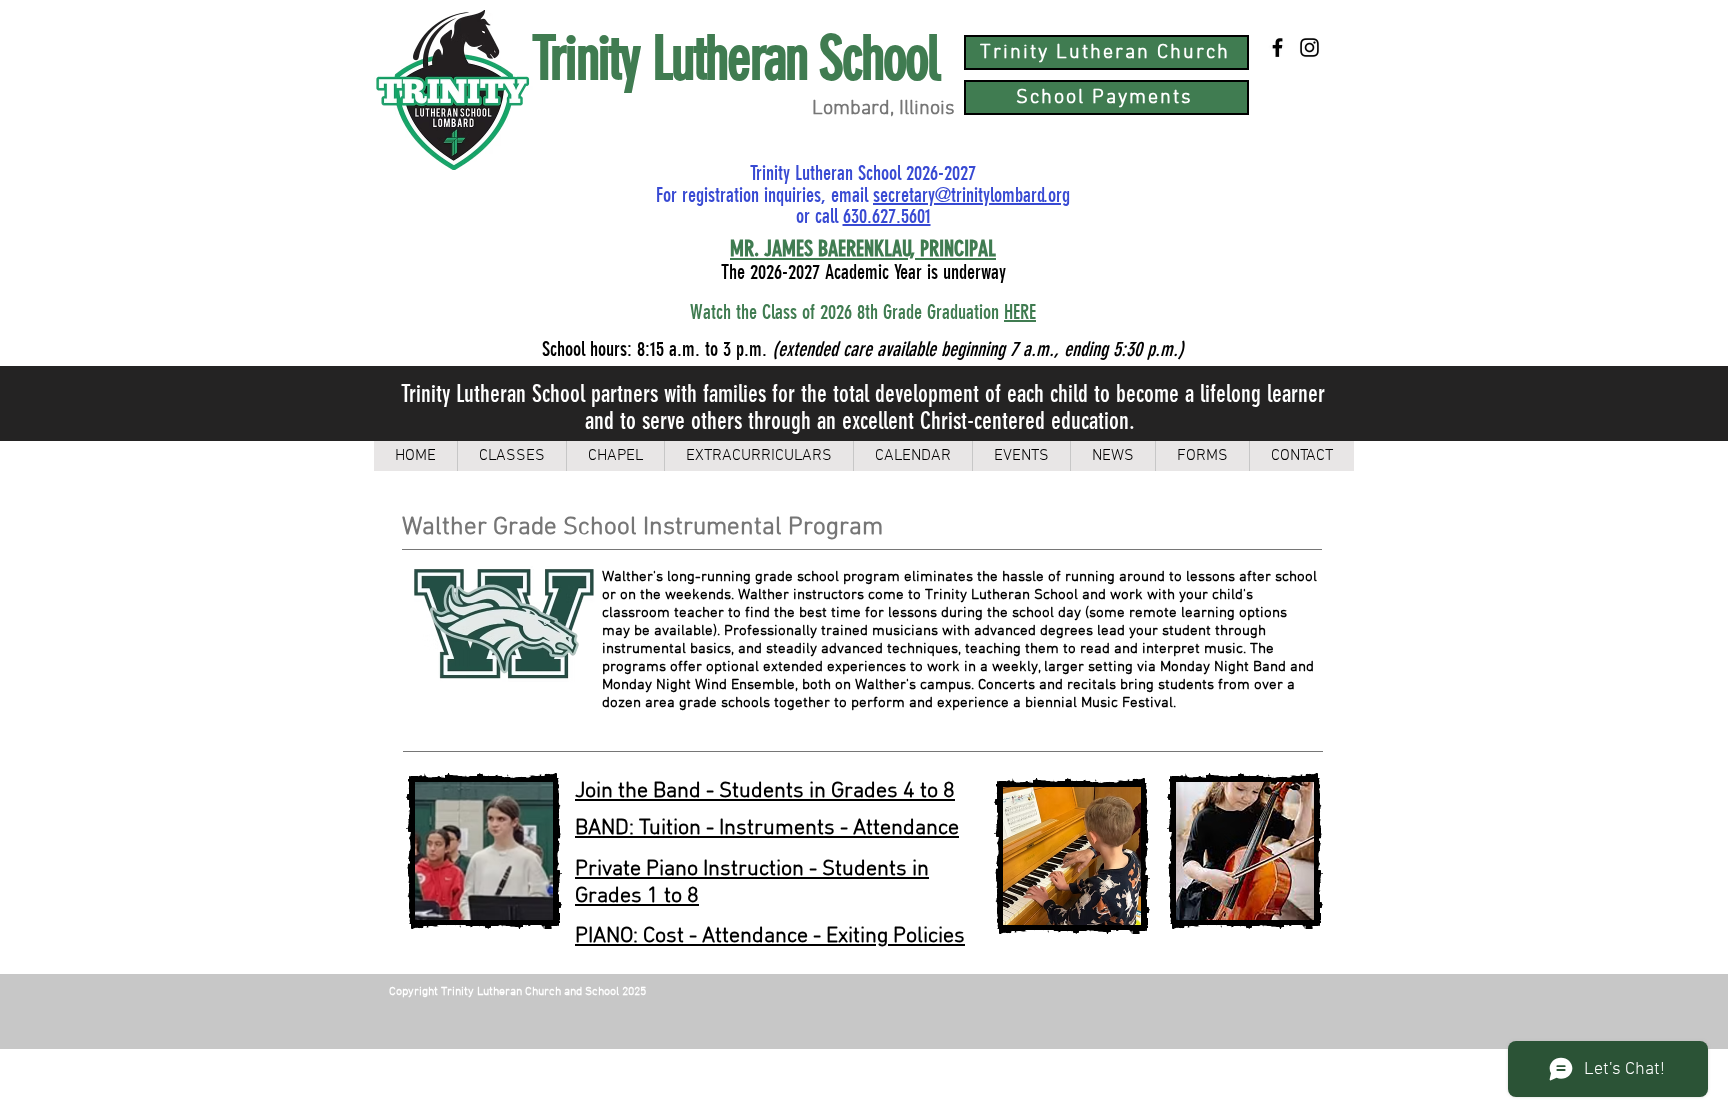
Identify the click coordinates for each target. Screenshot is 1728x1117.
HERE (1020, 312)
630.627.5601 (887, 216)
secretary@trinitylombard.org (971, 195)
